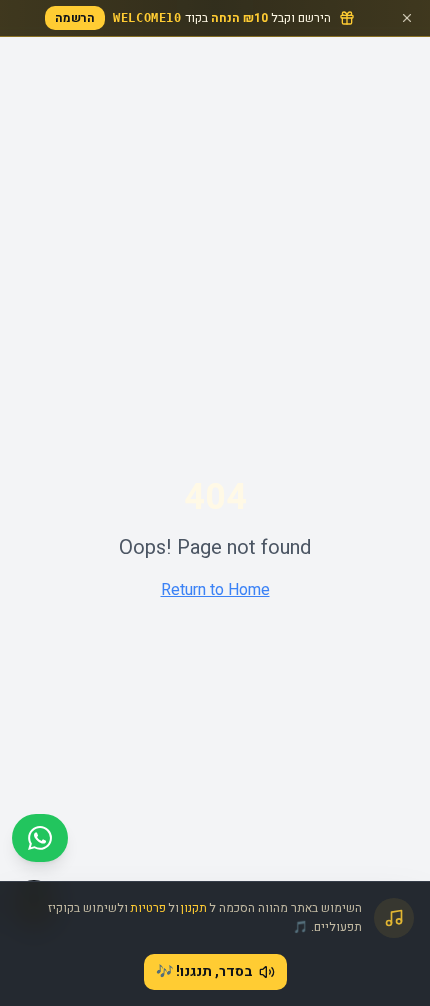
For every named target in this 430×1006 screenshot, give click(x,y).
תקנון (194, 908)
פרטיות (148, 908)
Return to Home (215, 590)
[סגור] (407, 18)
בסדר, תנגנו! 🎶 (204, 971)
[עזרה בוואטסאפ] (40, 838)
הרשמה (75, 18)
